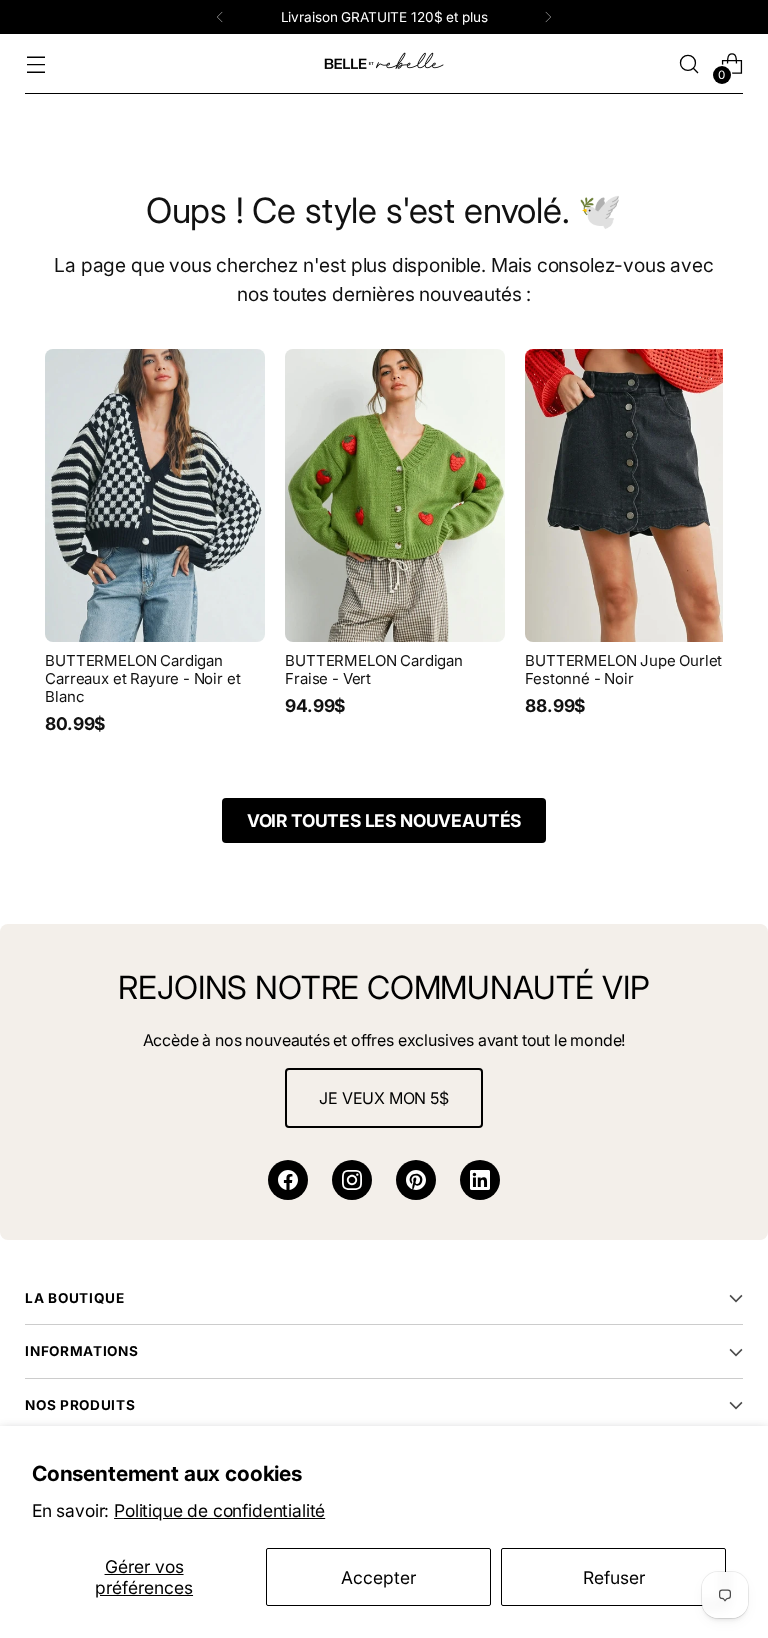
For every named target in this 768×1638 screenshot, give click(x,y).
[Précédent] (220, 17)
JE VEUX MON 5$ (384, 1098)
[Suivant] (548, 17)
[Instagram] (352, 1180)
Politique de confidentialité (219, 1510)
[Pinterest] (416, 1180)
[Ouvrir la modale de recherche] (689, 64)
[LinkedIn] (480, 1180)
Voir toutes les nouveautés (384, 820)
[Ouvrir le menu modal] (35, 64)
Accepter (378, 1577)
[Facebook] (288, 1180)
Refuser (614, 1577)
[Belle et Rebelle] (384, 64)
